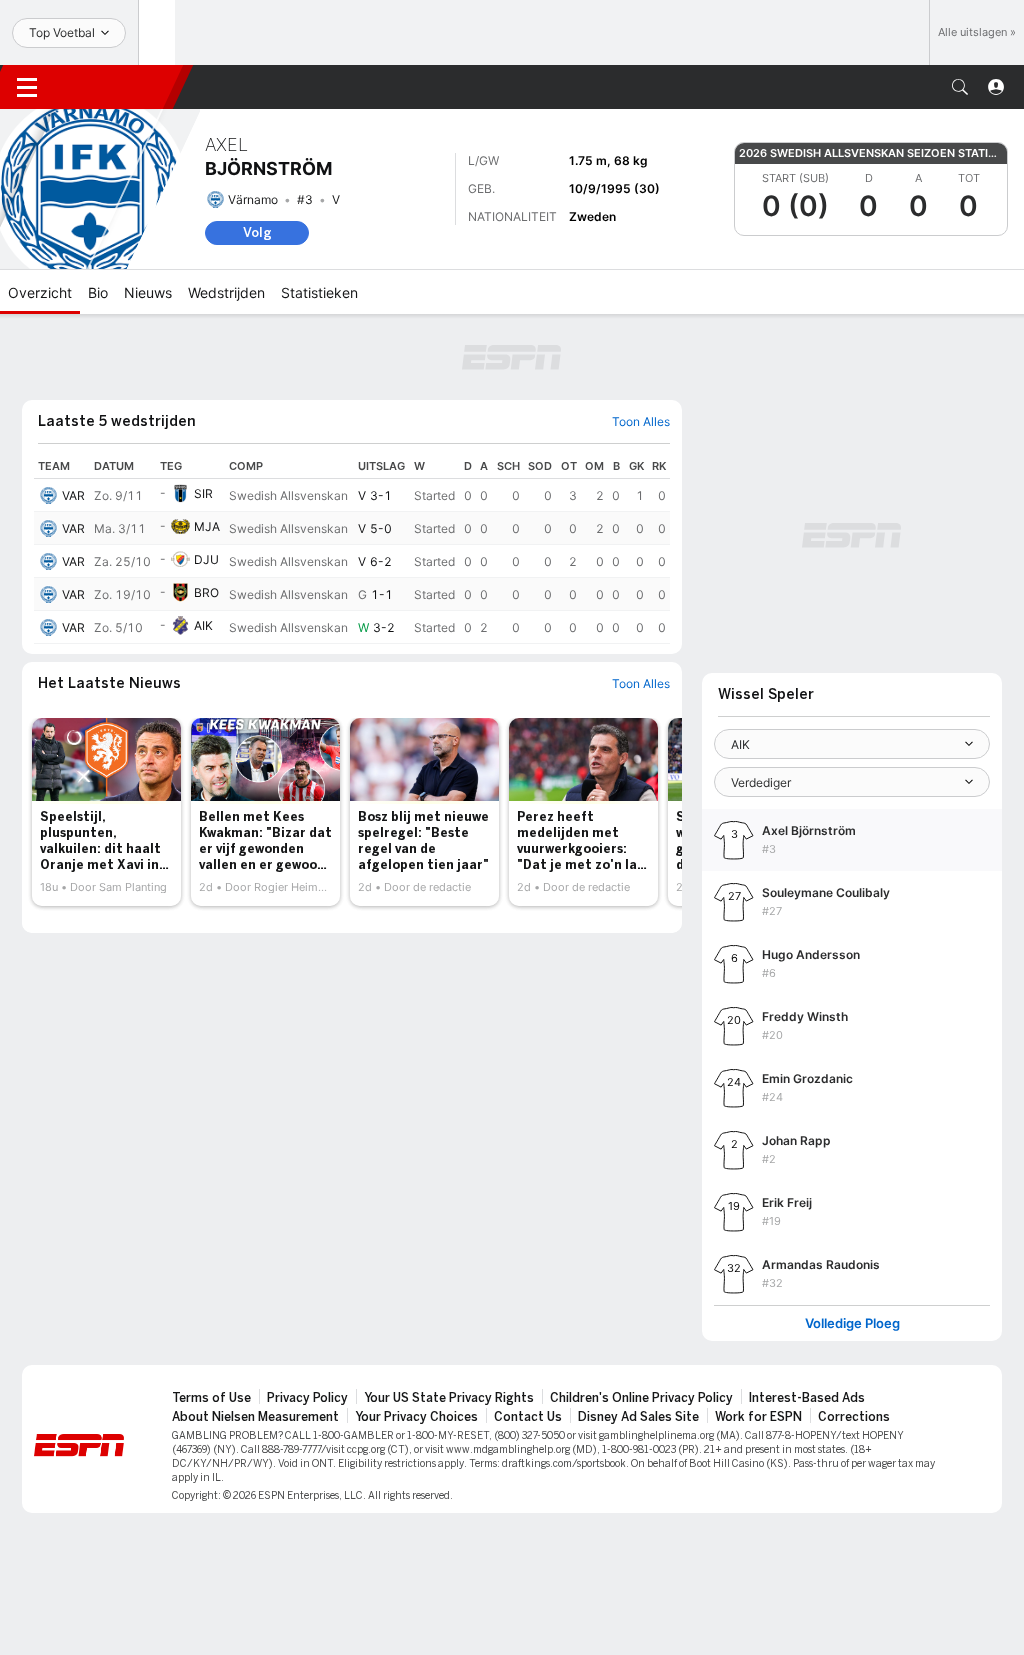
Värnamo (253, 199)
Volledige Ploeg (852, 1323)
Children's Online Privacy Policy (641, 1398)
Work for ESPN (758, 1417)
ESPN (118, 87)
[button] (960, 87)
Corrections (854, 1417)
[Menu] (27, 87)
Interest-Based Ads (807, 1398)
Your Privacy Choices (416, 1417)
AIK (203, 625)
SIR (203, 493)
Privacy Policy (307, 1398)
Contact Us (528, 1417)
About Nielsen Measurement (255, 1417)
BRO (206, 592)
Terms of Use (211, 1398)
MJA (207, 526)
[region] (352, 549)
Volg (257, 232)
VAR (73, 495)
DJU (206, 559)
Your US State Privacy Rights (449, 1398)
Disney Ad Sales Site (638, 1417)
